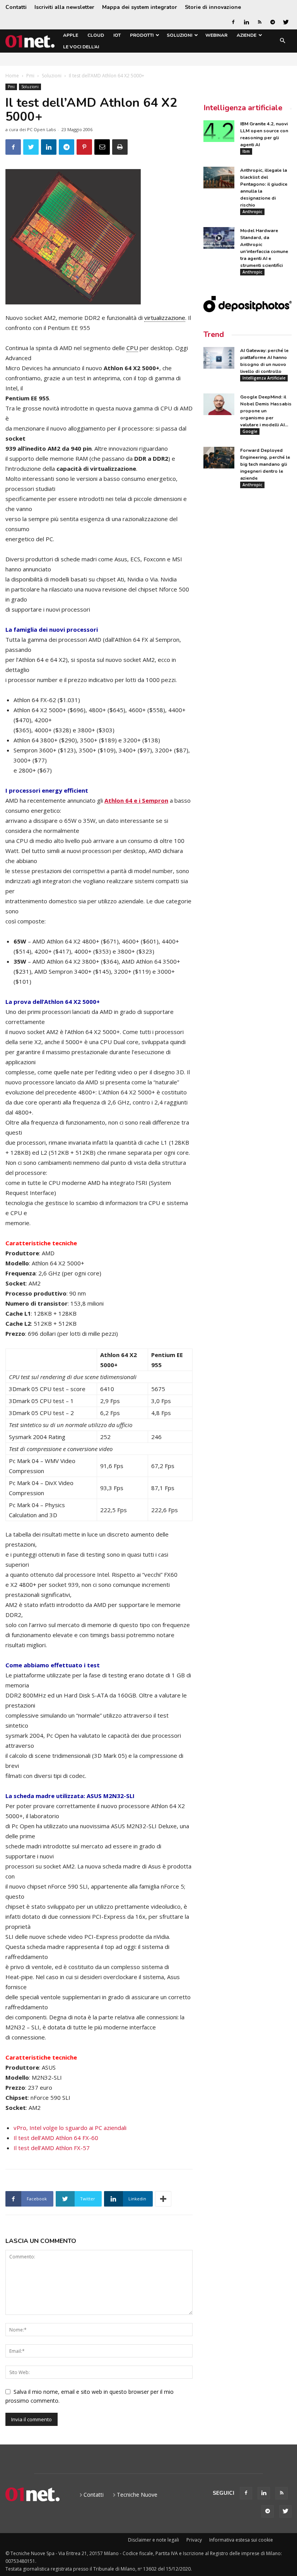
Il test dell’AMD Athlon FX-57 (52, 2148)
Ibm (246, 151)
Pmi (30, 76)
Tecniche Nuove (137, 2495)
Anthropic (252, 212)
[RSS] (259, 22)
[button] (282, 41)
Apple (71, 35)
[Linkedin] (246, 22)
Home (12, 76)
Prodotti (142, 35)
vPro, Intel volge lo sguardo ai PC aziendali (70, 2128)
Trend (214, 334)
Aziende (247, 35)
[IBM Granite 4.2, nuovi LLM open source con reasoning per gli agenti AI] (219, 131)
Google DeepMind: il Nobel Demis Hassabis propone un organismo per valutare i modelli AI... (266, 411)
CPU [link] (132, 348)
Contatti (16, 7)
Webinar (216, 35)
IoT (117, 35)
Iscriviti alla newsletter (64, 7)
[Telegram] (273, 22)
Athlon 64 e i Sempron (136, 800)
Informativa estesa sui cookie (241, 2540)
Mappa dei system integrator (140, 7)
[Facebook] (233, 22)
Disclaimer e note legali (154, 2540)
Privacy (194, 2540)
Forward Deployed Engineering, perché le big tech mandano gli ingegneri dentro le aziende (265, 464)
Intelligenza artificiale (243, 108)
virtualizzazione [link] (165, 318)
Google (250, 431)
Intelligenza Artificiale (264, 378)
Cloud (96, 35)
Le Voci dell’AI (81, 47)
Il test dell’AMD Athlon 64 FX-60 (56, 2138)
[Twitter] (286, 22)
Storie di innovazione (213, 7)
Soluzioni (179, 35)
